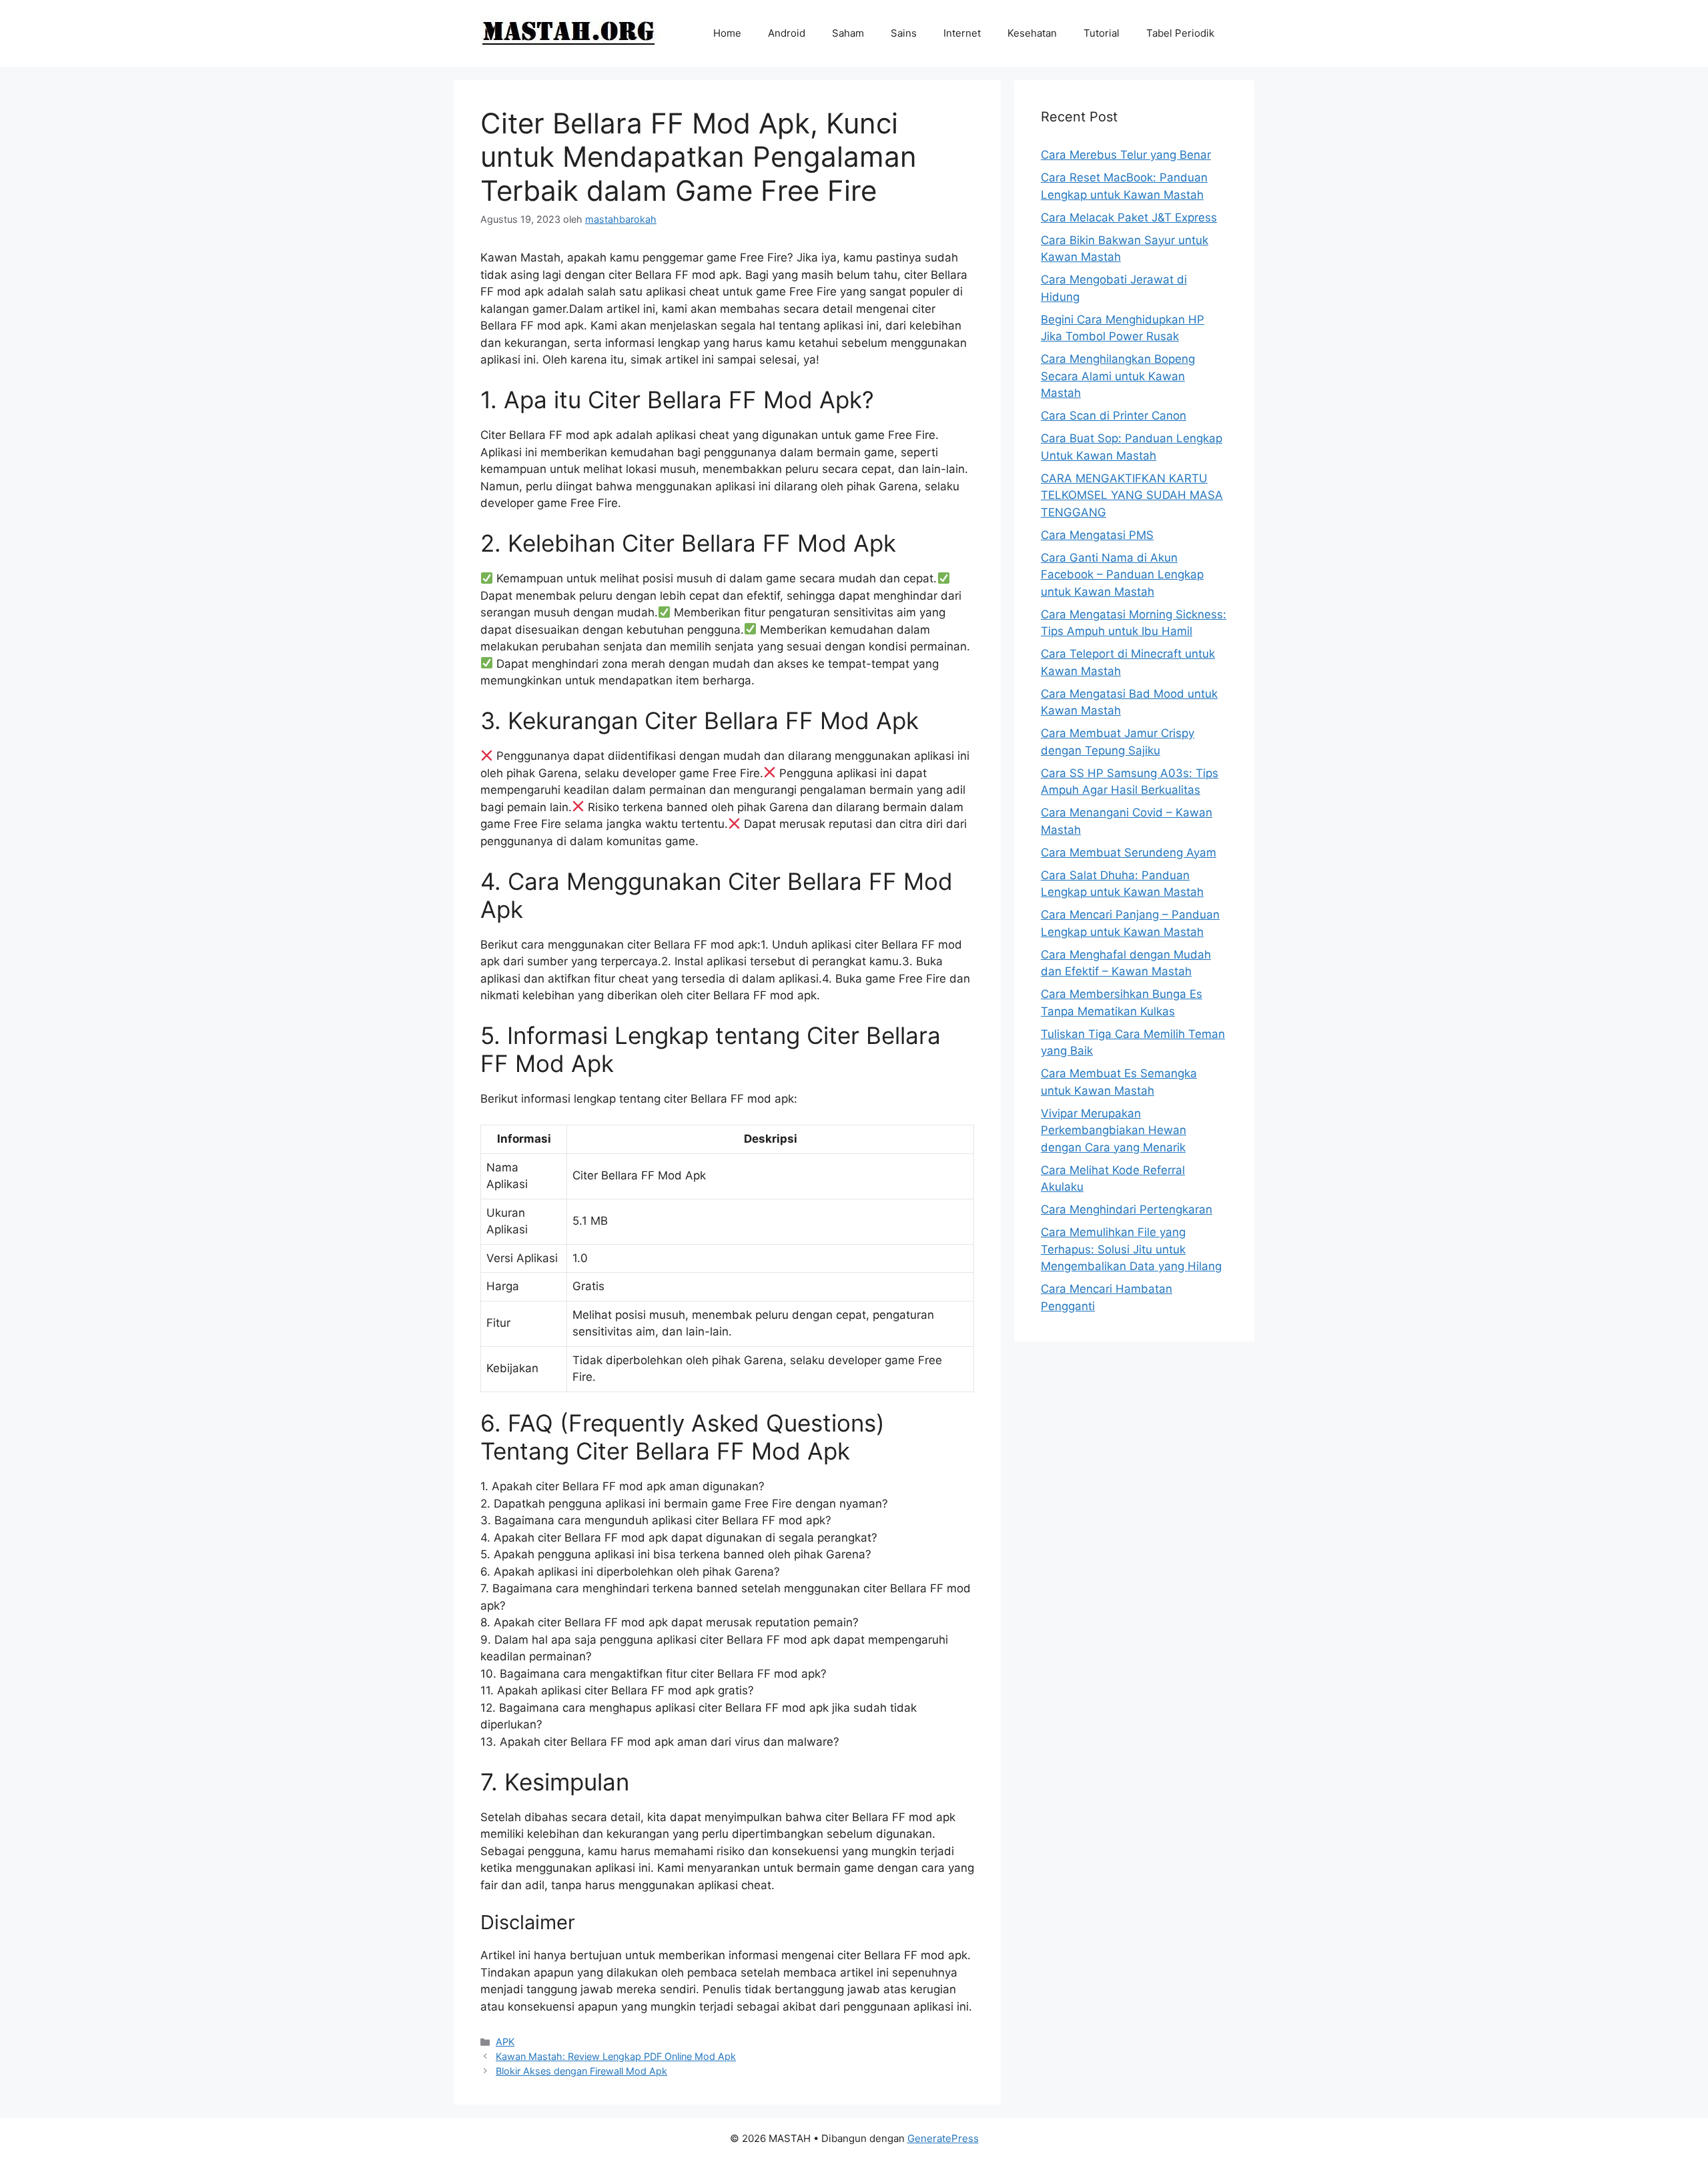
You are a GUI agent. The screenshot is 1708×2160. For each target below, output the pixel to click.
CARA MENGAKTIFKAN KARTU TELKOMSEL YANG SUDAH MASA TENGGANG (1132, 495)
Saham (848, 33)
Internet (962, 33)
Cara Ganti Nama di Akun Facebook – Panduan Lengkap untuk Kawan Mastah (1122, 575)
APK (505, 2042)
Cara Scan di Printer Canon (1114, 416)
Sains (904, 33)
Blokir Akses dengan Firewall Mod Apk (581, 2071)
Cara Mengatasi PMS (1097, 535)
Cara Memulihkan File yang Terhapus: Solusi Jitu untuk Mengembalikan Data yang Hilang (1131, 1249)
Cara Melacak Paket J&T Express (1129, 217)
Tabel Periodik (1180, 33)
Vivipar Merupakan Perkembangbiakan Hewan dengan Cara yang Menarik (1114, 1130)
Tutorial (1102, 33)
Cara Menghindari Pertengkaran (1127, 1209)
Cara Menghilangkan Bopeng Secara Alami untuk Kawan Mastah (1118, 376)
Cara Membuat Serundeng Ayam (1129, 853)
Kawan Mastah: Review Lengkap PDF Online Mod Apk (616, 2056)
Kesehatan (1032, 33)
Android (787, 33)
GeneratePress (943, 2138)
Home (727, 33)
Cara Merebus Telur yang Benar (1126, 155)
